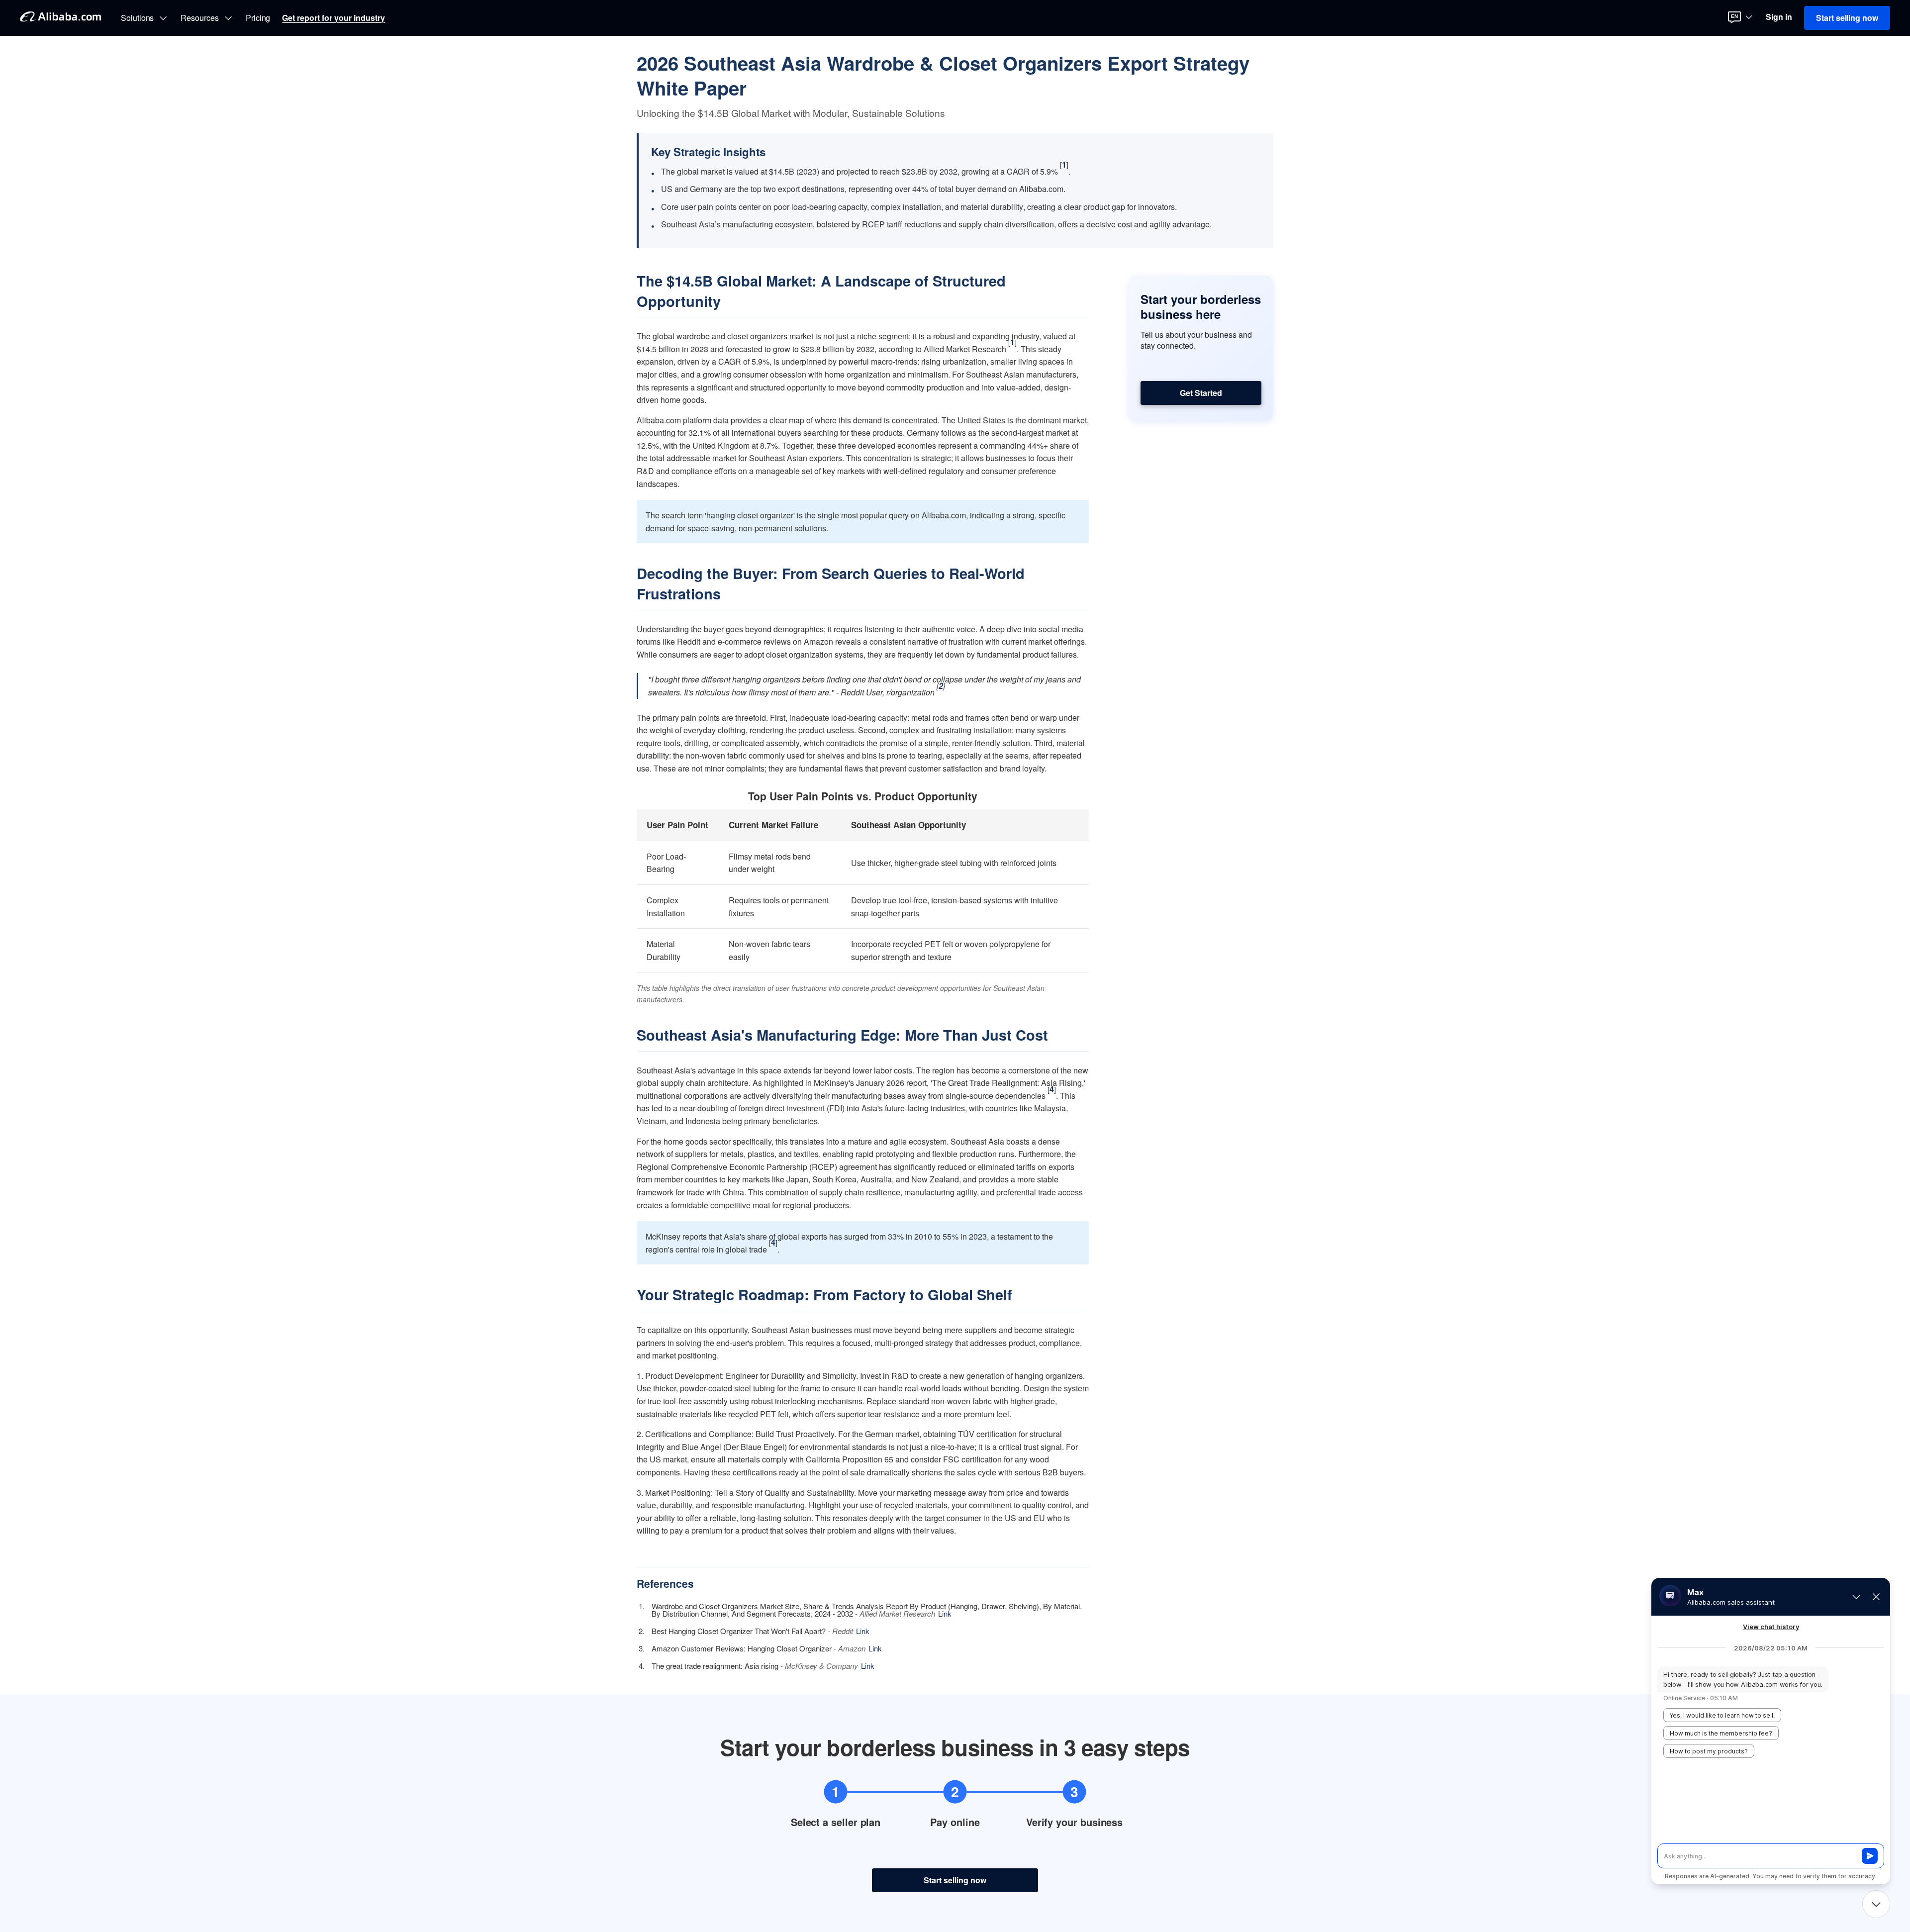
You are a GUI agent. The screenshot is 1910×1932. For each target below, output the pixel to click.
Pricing (258, 18)
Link (945, 1613)
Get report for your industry (334, 18)
